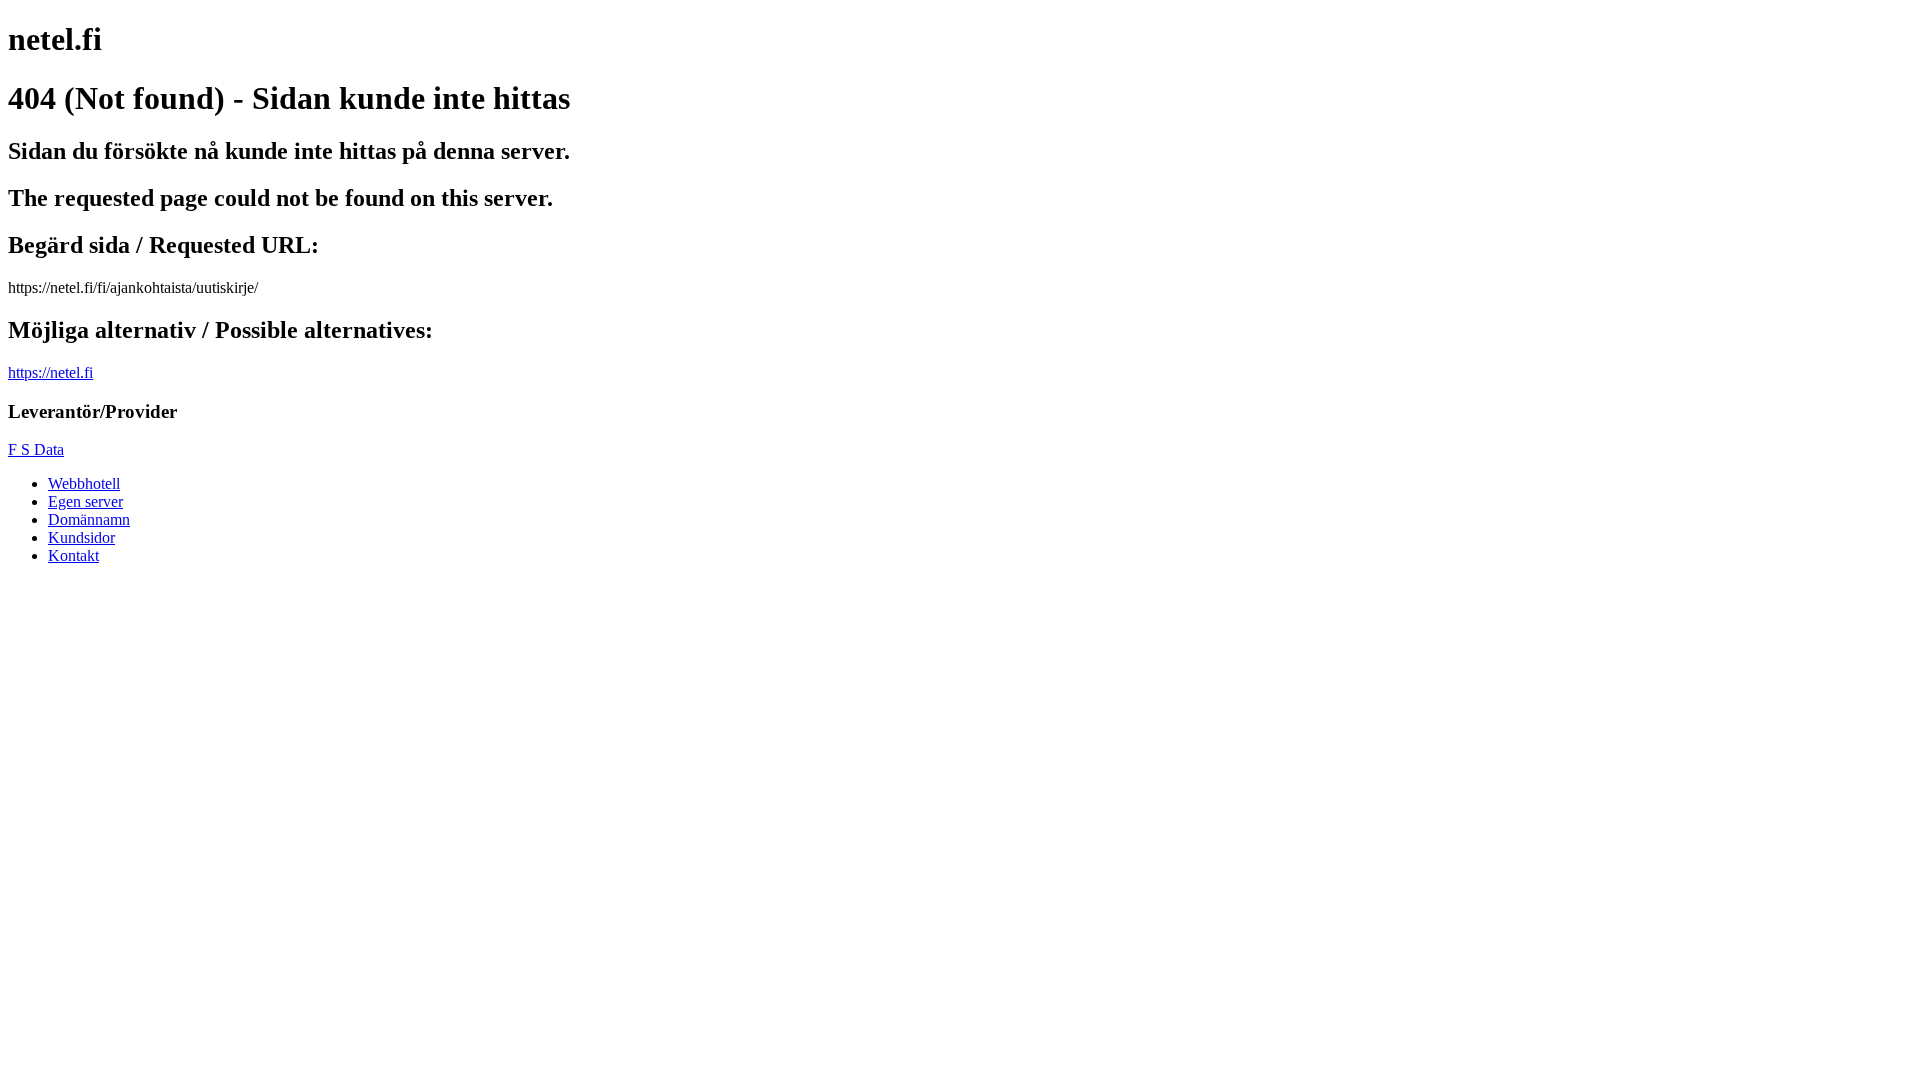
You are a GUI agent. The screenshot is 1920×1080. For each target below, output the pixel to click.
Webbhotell (84, 483)
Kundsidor (81, 537)
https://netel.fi (50, 372)
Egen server (85, 501)
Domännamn (89, 519)
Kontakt (73, 555)
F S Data (36, 449)
